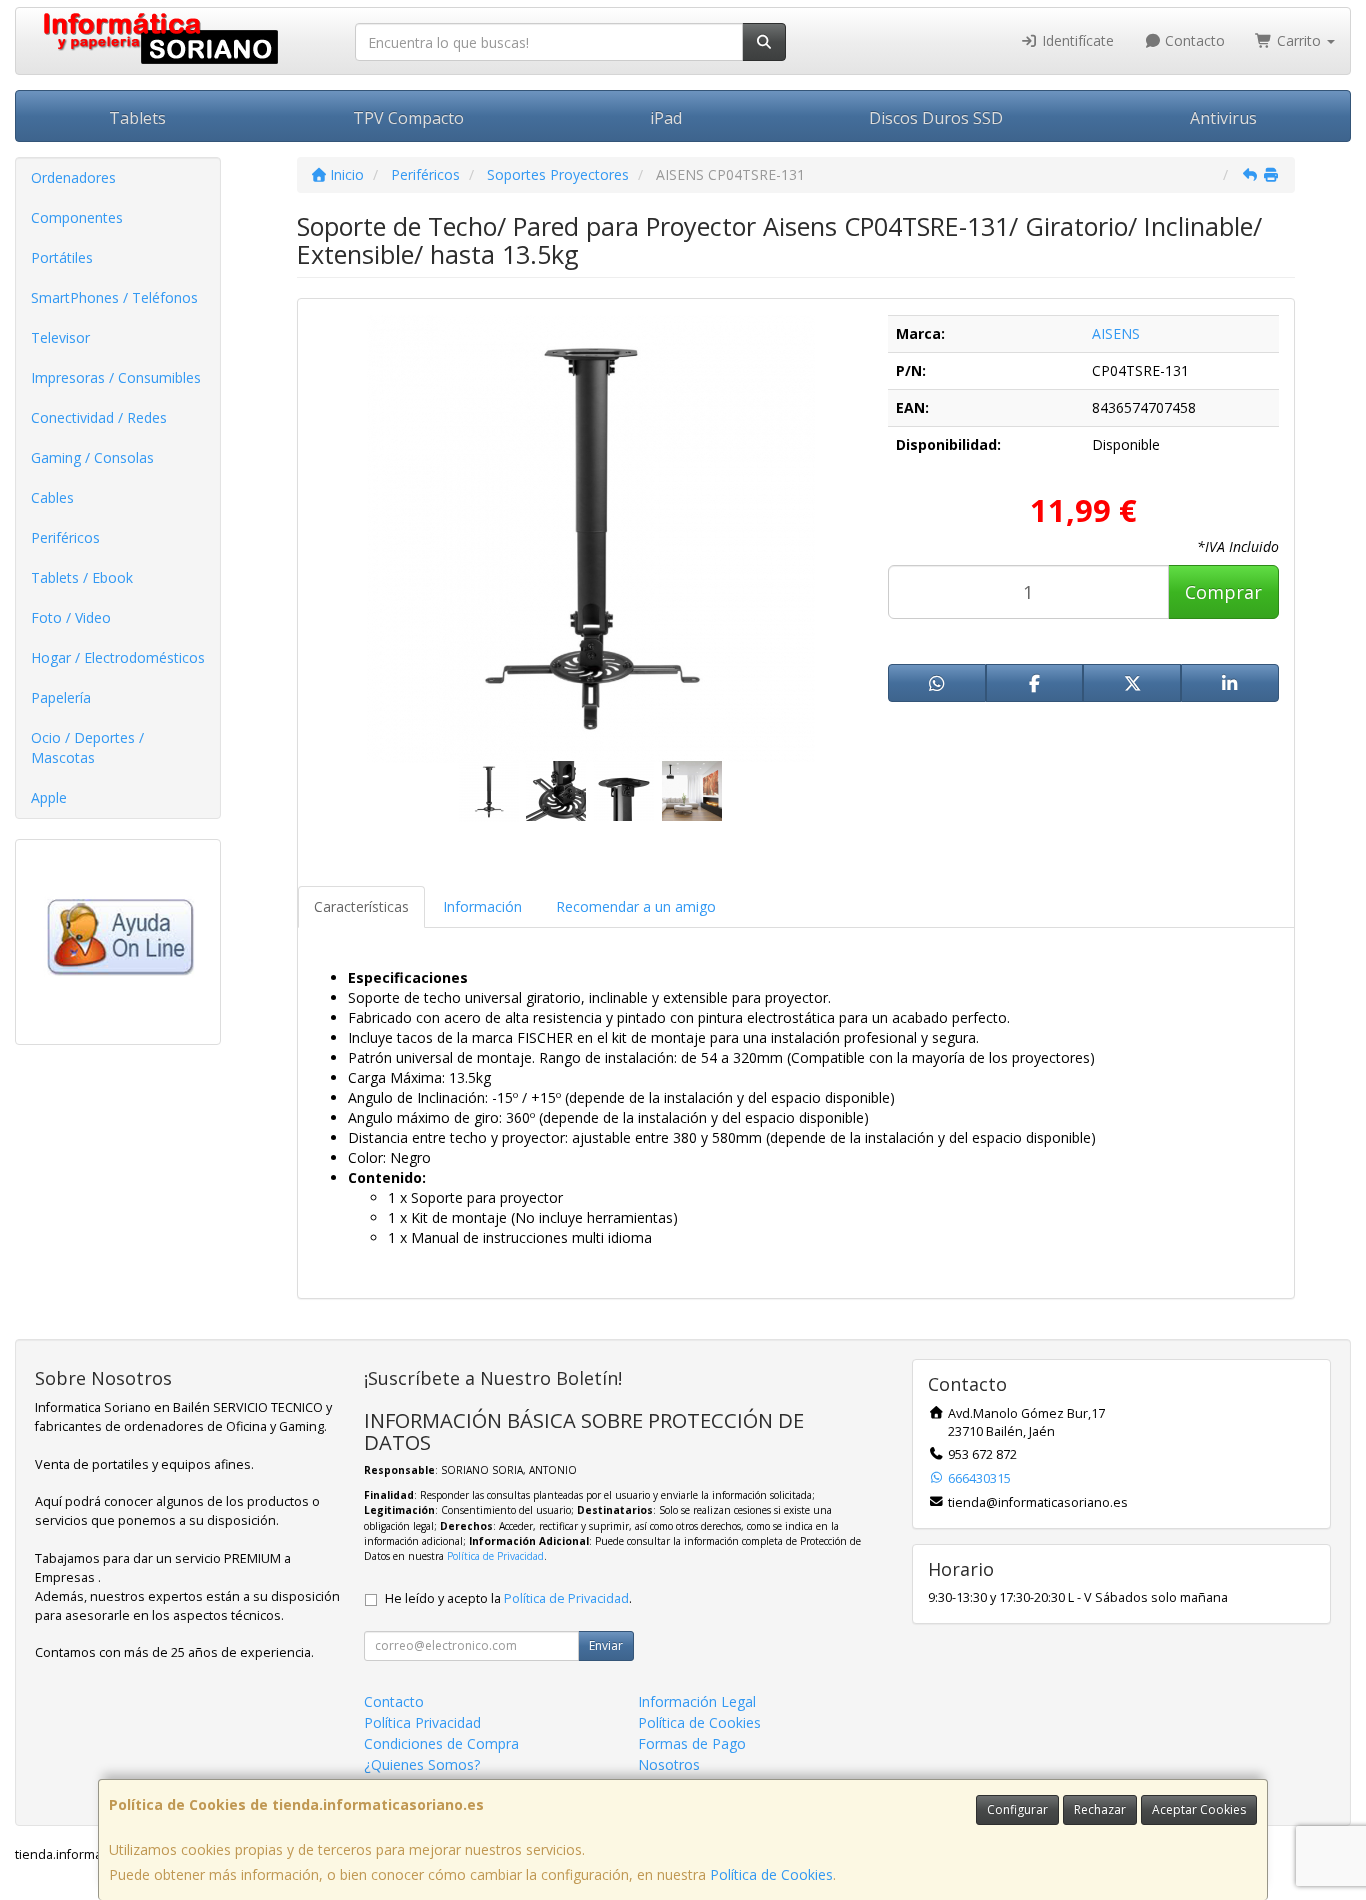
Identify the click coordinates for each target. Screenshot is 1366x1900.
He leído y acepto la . (508, 1598)
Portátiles (62, 257)
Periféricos (65, 537)
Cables (52, 497)
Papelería (61, 697)
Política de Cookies (771, 1874)
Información (482, 906)
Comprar (1223, 592)
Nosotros (669, 1764)
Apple (49, 797)
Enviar (606, 1645)
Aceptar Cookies (1199, 1809)
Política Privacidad (422, 1722)
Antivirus (1223, 118)
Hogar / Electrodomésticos (118, 657)
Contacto (1193, 40)
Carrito (1299, 40)
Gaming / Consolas (92, 457)
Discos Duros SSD (936, 118)
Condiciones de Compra (441, 1743)
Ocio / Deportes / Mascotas (87, 747)
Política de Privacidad (495, 1556)
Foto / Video (71, 617)
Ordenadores (73, 177)
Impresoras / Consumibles (116, 377)
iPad (666, 118)
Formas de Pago (692, 1743)
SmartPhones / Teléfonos (114, 297)
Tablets (137, 118)
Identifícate (1076, 40)
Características (361, 906)
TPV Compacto (408, 118)
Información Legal (697, 1701)
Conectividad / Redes (99, 417)
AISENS (1116, 333)
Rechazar (1100, 1809)
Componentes (77, 217)
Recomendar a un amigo (636, 906)
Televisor (60, 337)
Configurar (1017, 1809)
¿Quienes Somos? (422, 1764)
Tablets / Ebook (82, 577)
